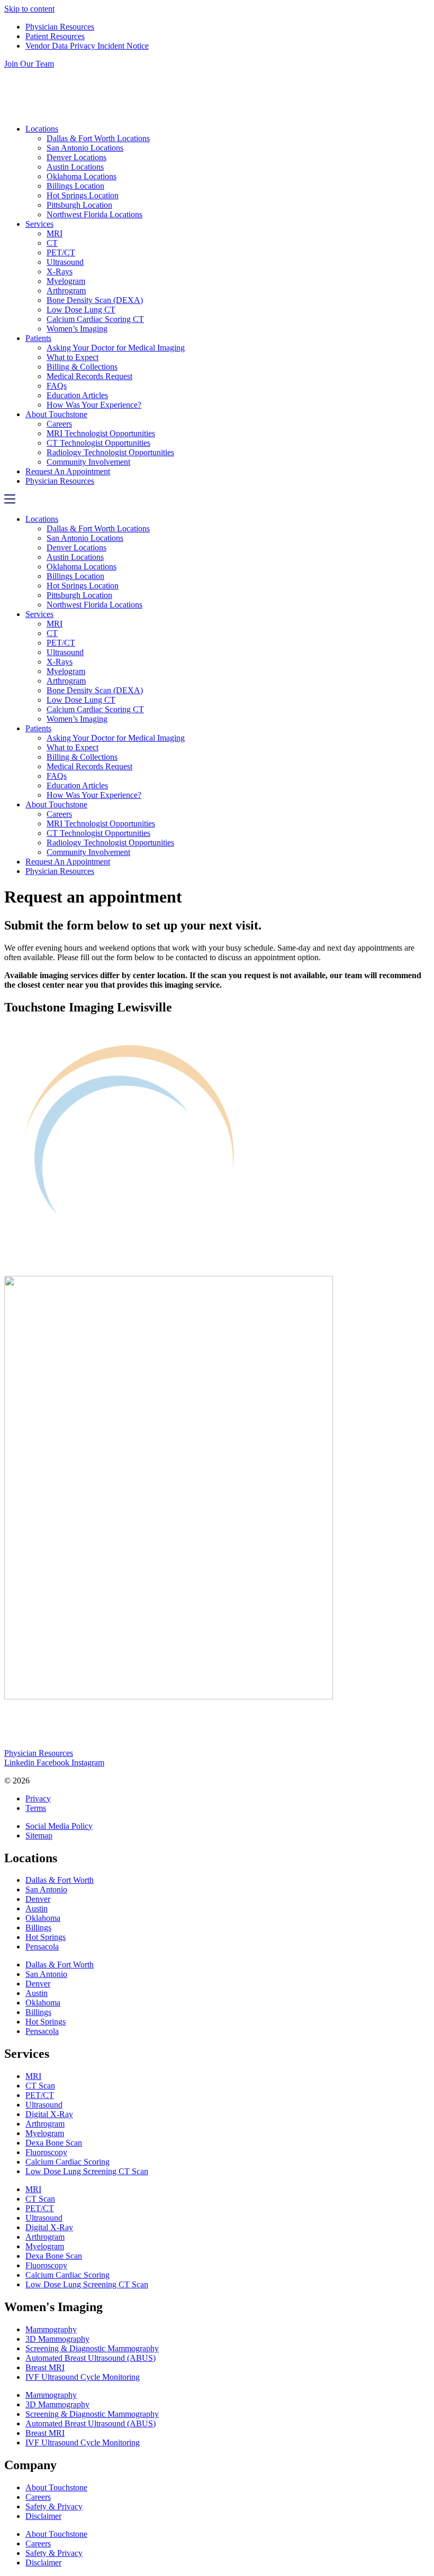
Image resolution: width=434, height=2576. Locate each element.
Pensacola (42, 1947)
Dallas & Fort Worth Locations (98, 138)
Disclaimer (43, 2516)
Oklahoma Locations (82, 176)
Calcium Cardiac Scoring (67, 2162)
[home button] (111, 111)
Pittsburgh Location (79, 205)
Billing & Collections (82, 367)
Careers (59, 424)
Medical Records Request (89, 376)
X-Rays (60, 272)
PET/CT (61, 252)
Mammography (51, 2329)
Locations (42, 129)
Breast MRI (45, 2367)
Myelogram (66, 281)
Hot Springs (46, 1937)
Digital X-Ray (49, 2114)
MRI (55, 233)
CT (52, 243)
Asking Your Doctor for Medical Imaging (116, 348)
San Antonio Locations (85, 148)
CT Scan (40, 2086)
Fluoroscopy (46, 2152)
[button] (217, 500)
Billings (38, 1928)
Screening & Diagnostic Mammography (92, 2348)
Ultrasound (65, 262)
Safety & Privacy (54, 2506)
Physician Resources (60, 481)
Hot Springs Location (83, 195)
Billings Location (75, 186)
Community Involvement (88, 462)
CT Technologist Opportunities (98, 443)
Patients (38, 338)
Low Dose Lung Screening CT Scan (87, 2171)
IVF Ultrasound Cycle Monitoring (83, 2377)
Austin (37, 1908)
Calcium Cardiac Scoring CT (95, 319)
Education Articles (77, 395)
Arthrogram (66, 291)
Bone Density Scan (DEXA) (95, 300)
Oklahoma (43, 1918)
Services (39, 224)
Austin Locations (75, 167)
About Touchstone (56, 414)
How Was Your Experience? (94, 405)
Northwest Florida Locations (94, 214)
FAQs (57, 386)
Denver (38, 1899)
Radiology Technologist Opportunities (110, 452)
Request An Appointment (68, 471)
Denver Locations (76, 157)
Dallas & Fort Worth (60, 1880)
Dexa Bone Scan (54, 2143)
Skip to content (29, 9)
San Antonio (46, 1889)
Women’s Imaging (77, 329)
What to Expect (73, 357)
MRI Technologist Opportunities (101, 433)
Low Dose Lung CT (81, 310)
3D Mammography (57, 2339)
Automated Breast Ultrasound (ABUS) (91, 2358)
